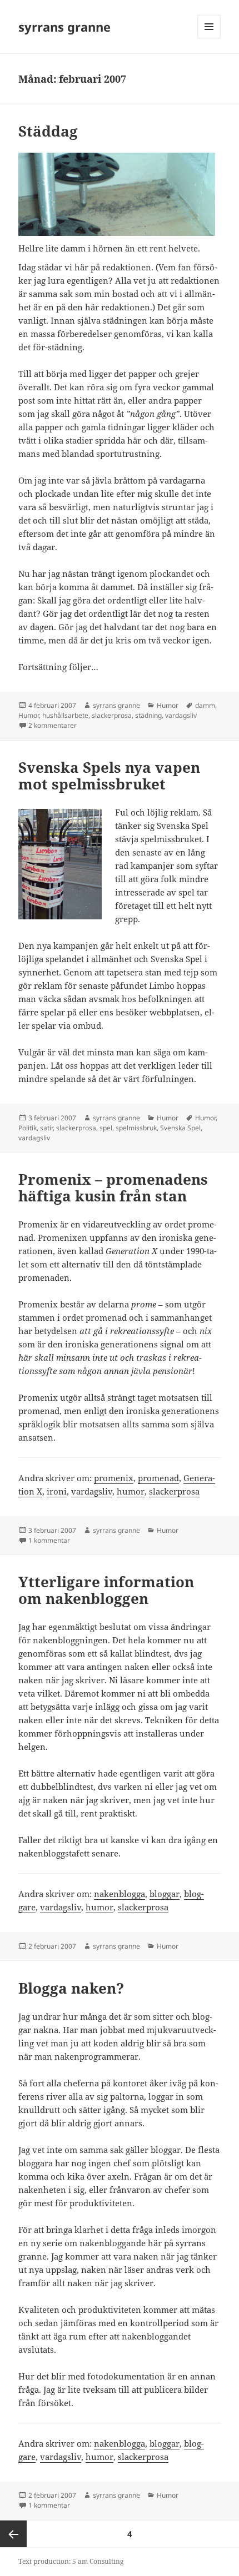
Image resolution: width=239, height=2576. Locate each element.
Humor (168, 705)
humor (131, 1491)
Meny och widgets (209, 38)
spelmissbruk (136, 1128)
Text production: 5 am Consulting (71, 2561)
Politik (28, 1128)
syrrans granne (64, 27)
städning (148, 715)
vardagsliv (181, 715)
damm (205, 705)
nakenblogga (120, 1894)
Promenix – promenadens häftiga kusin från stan (113, 1188)
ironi (57, 1491)
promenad (158, 1478)
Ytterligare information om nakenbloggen (106, 1590)
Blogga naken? (71, 1988)
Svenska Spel (180, 1128)
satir (46, 1128)
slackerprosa (112, 715)
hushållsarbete (65, 715)
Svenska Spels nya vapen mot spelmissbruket (109, 776)
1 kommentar (49, 1540)
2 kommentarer (53, 725)
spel (106, 1128)
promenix (114, 1478)
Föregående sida (13, 2534)
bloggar (165, 1894)
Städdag (48, 131)
